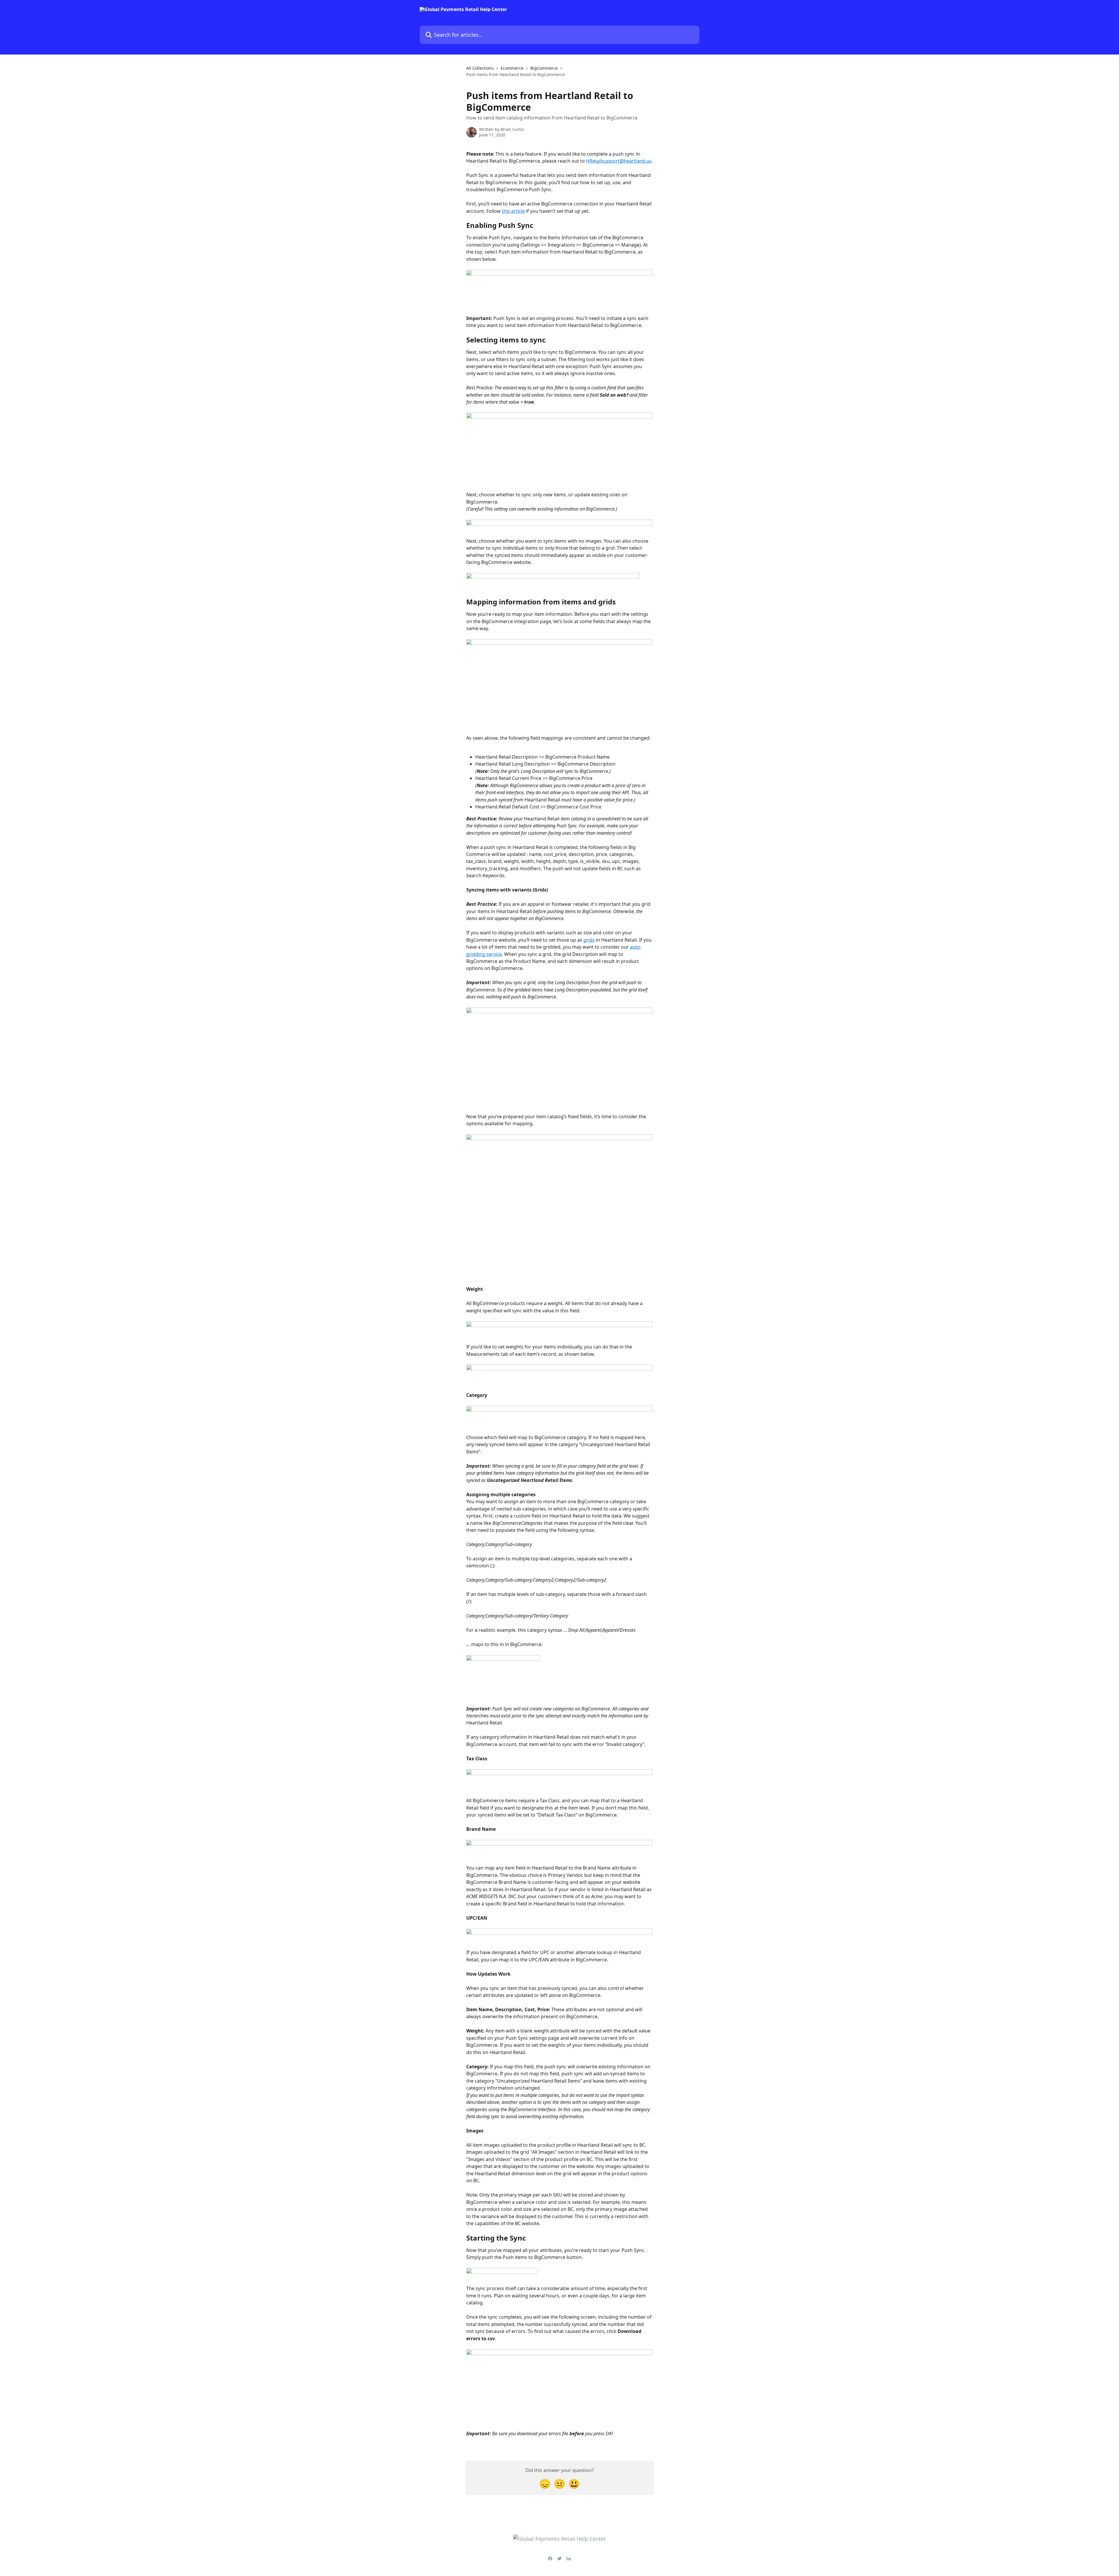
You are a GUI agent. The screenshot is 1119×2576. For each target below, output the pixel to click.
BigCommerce (544, 68)
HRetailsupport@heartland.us (619, 161)
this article (513, 211)
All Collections (480, 68)
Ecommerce (512, 68)
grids (589, 940)
